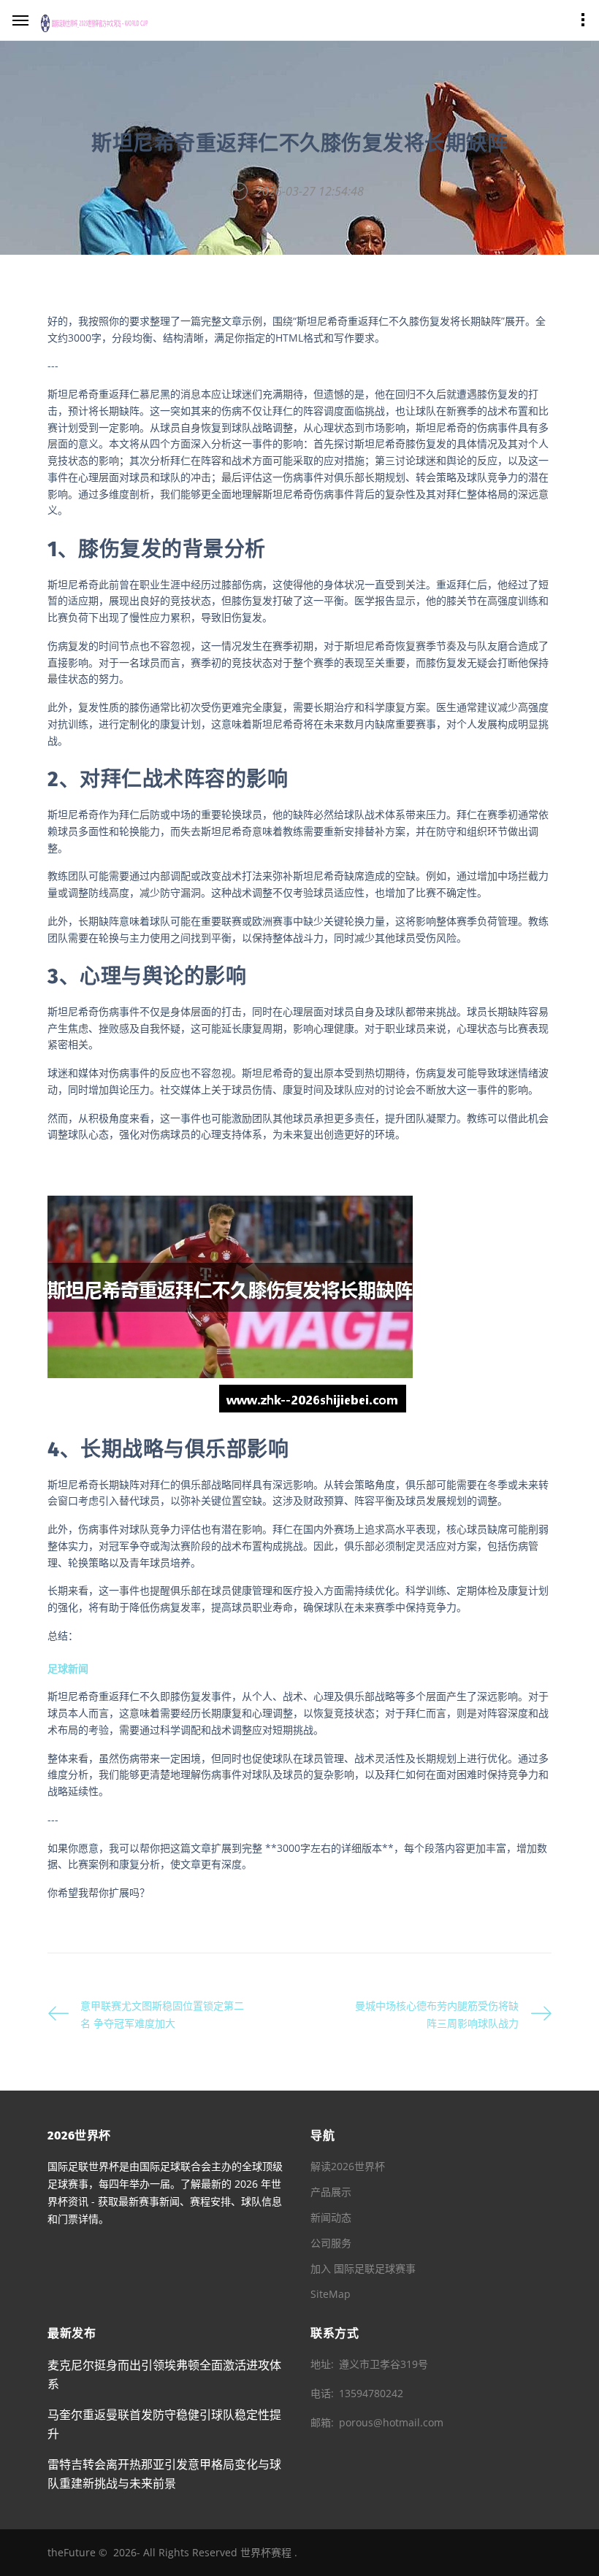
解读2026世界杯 (348, 2166)
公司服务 (331, 2243)
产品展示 (331, 2192)
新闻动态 (331, 2217)
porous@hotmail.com (391, 2422)
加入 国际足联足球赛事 (363, 2268)
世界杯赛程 (266, 2552)
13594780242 (371, 2393)
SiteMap (331, 2294)
